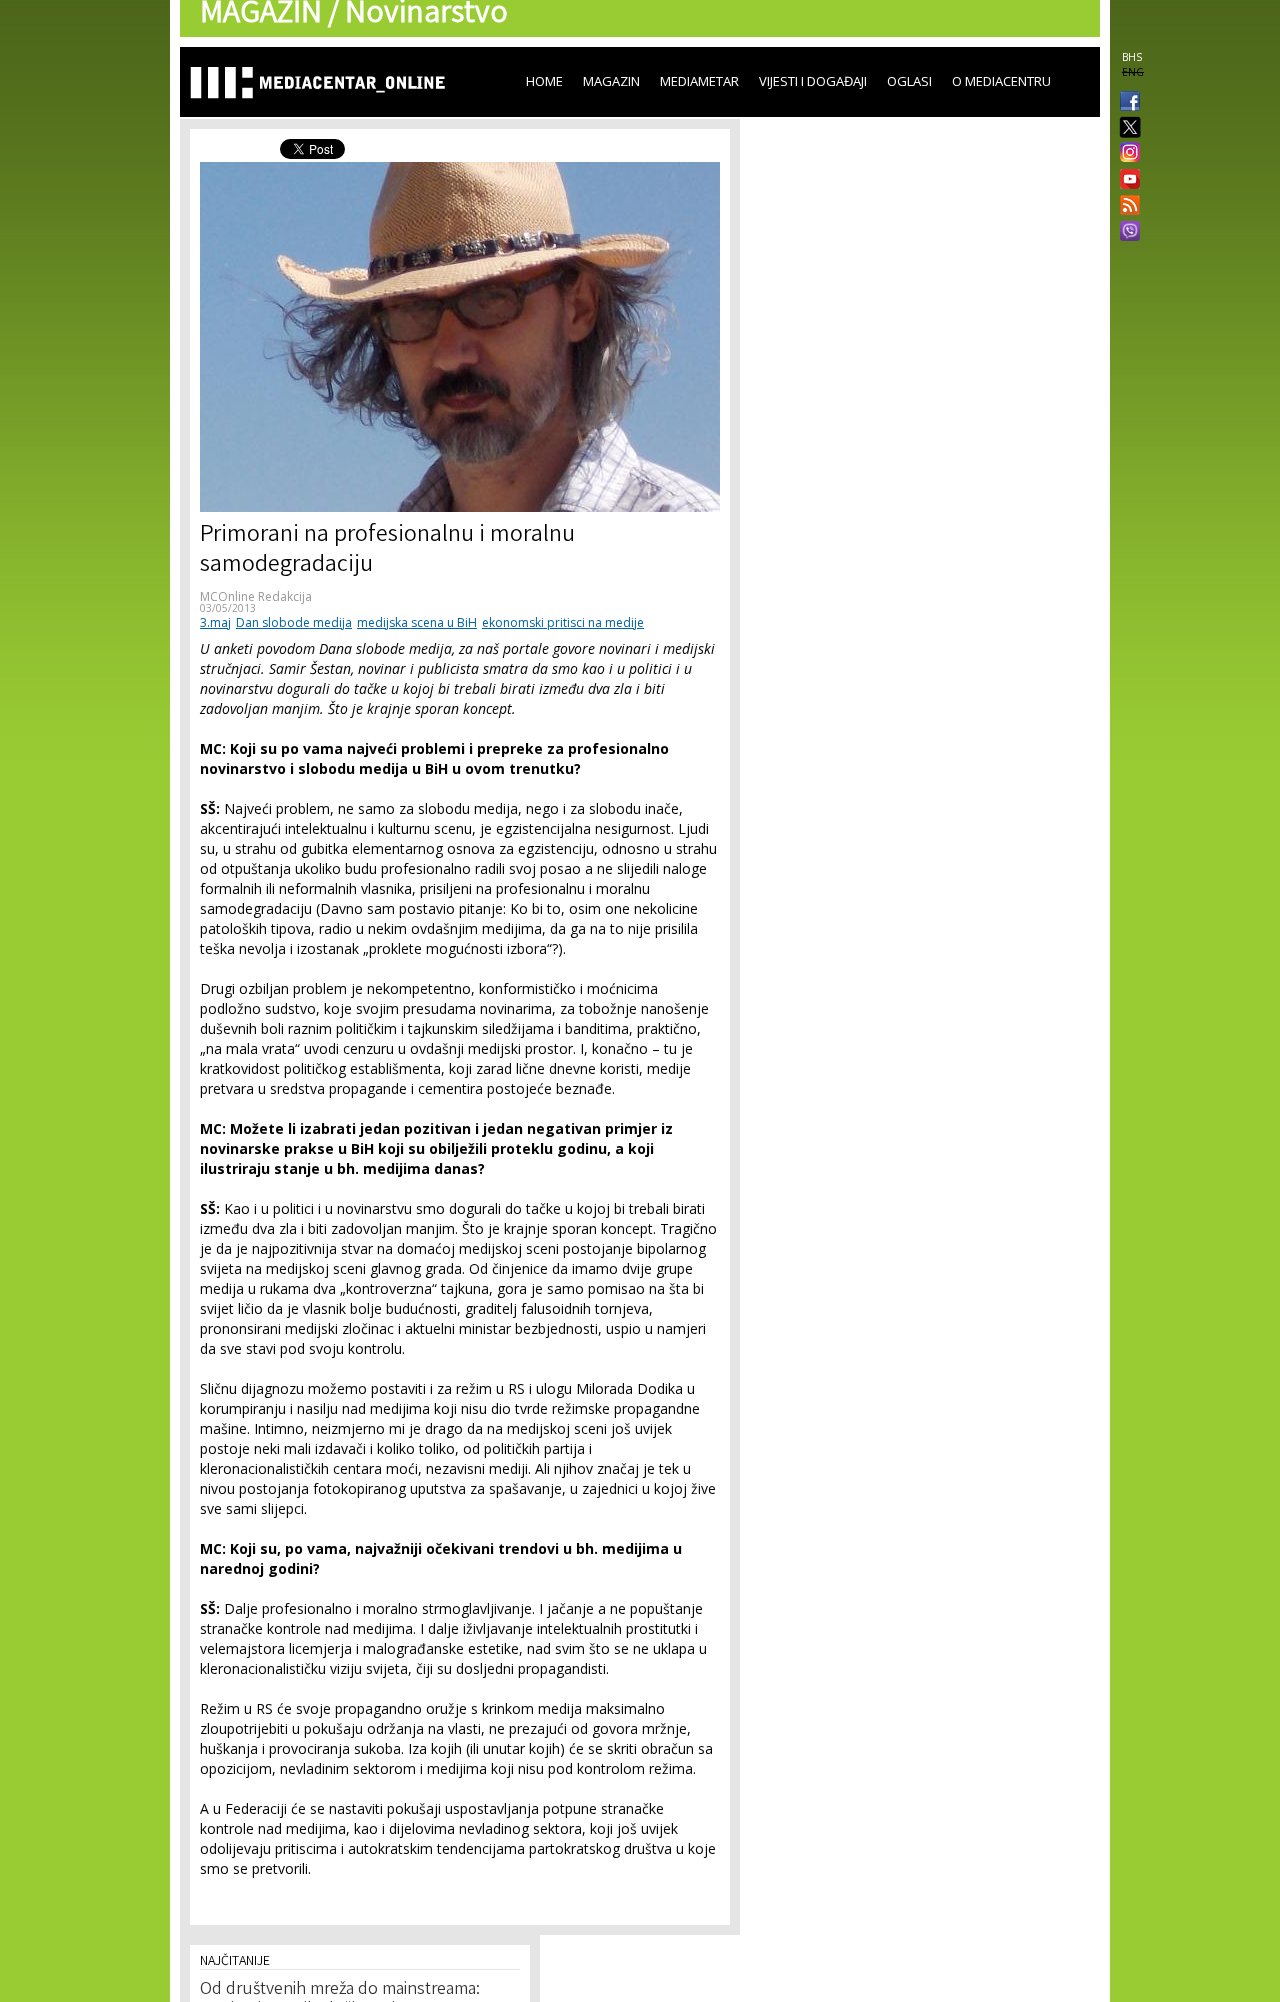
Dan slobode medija (294, 622)
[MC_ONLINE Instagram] (1126, 154)
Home (544, 81)
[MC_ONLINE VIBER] (1126, 233)
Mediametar (699, 81)
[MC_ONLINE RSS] (1126, 207)
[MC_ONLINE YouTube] (1126, 179)
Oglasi (909, 81)
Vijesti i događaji (813, 81)
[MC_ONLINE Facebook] (1126, 103)
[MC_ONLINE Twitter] (1126, 128)
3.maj (215, 622)
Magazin (611, 81)
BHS (1132, 57)
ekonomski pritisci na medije (563, 622)
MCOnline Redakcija (256, 596)
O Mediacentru (1001, 81)
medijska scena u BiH (417, 622)
